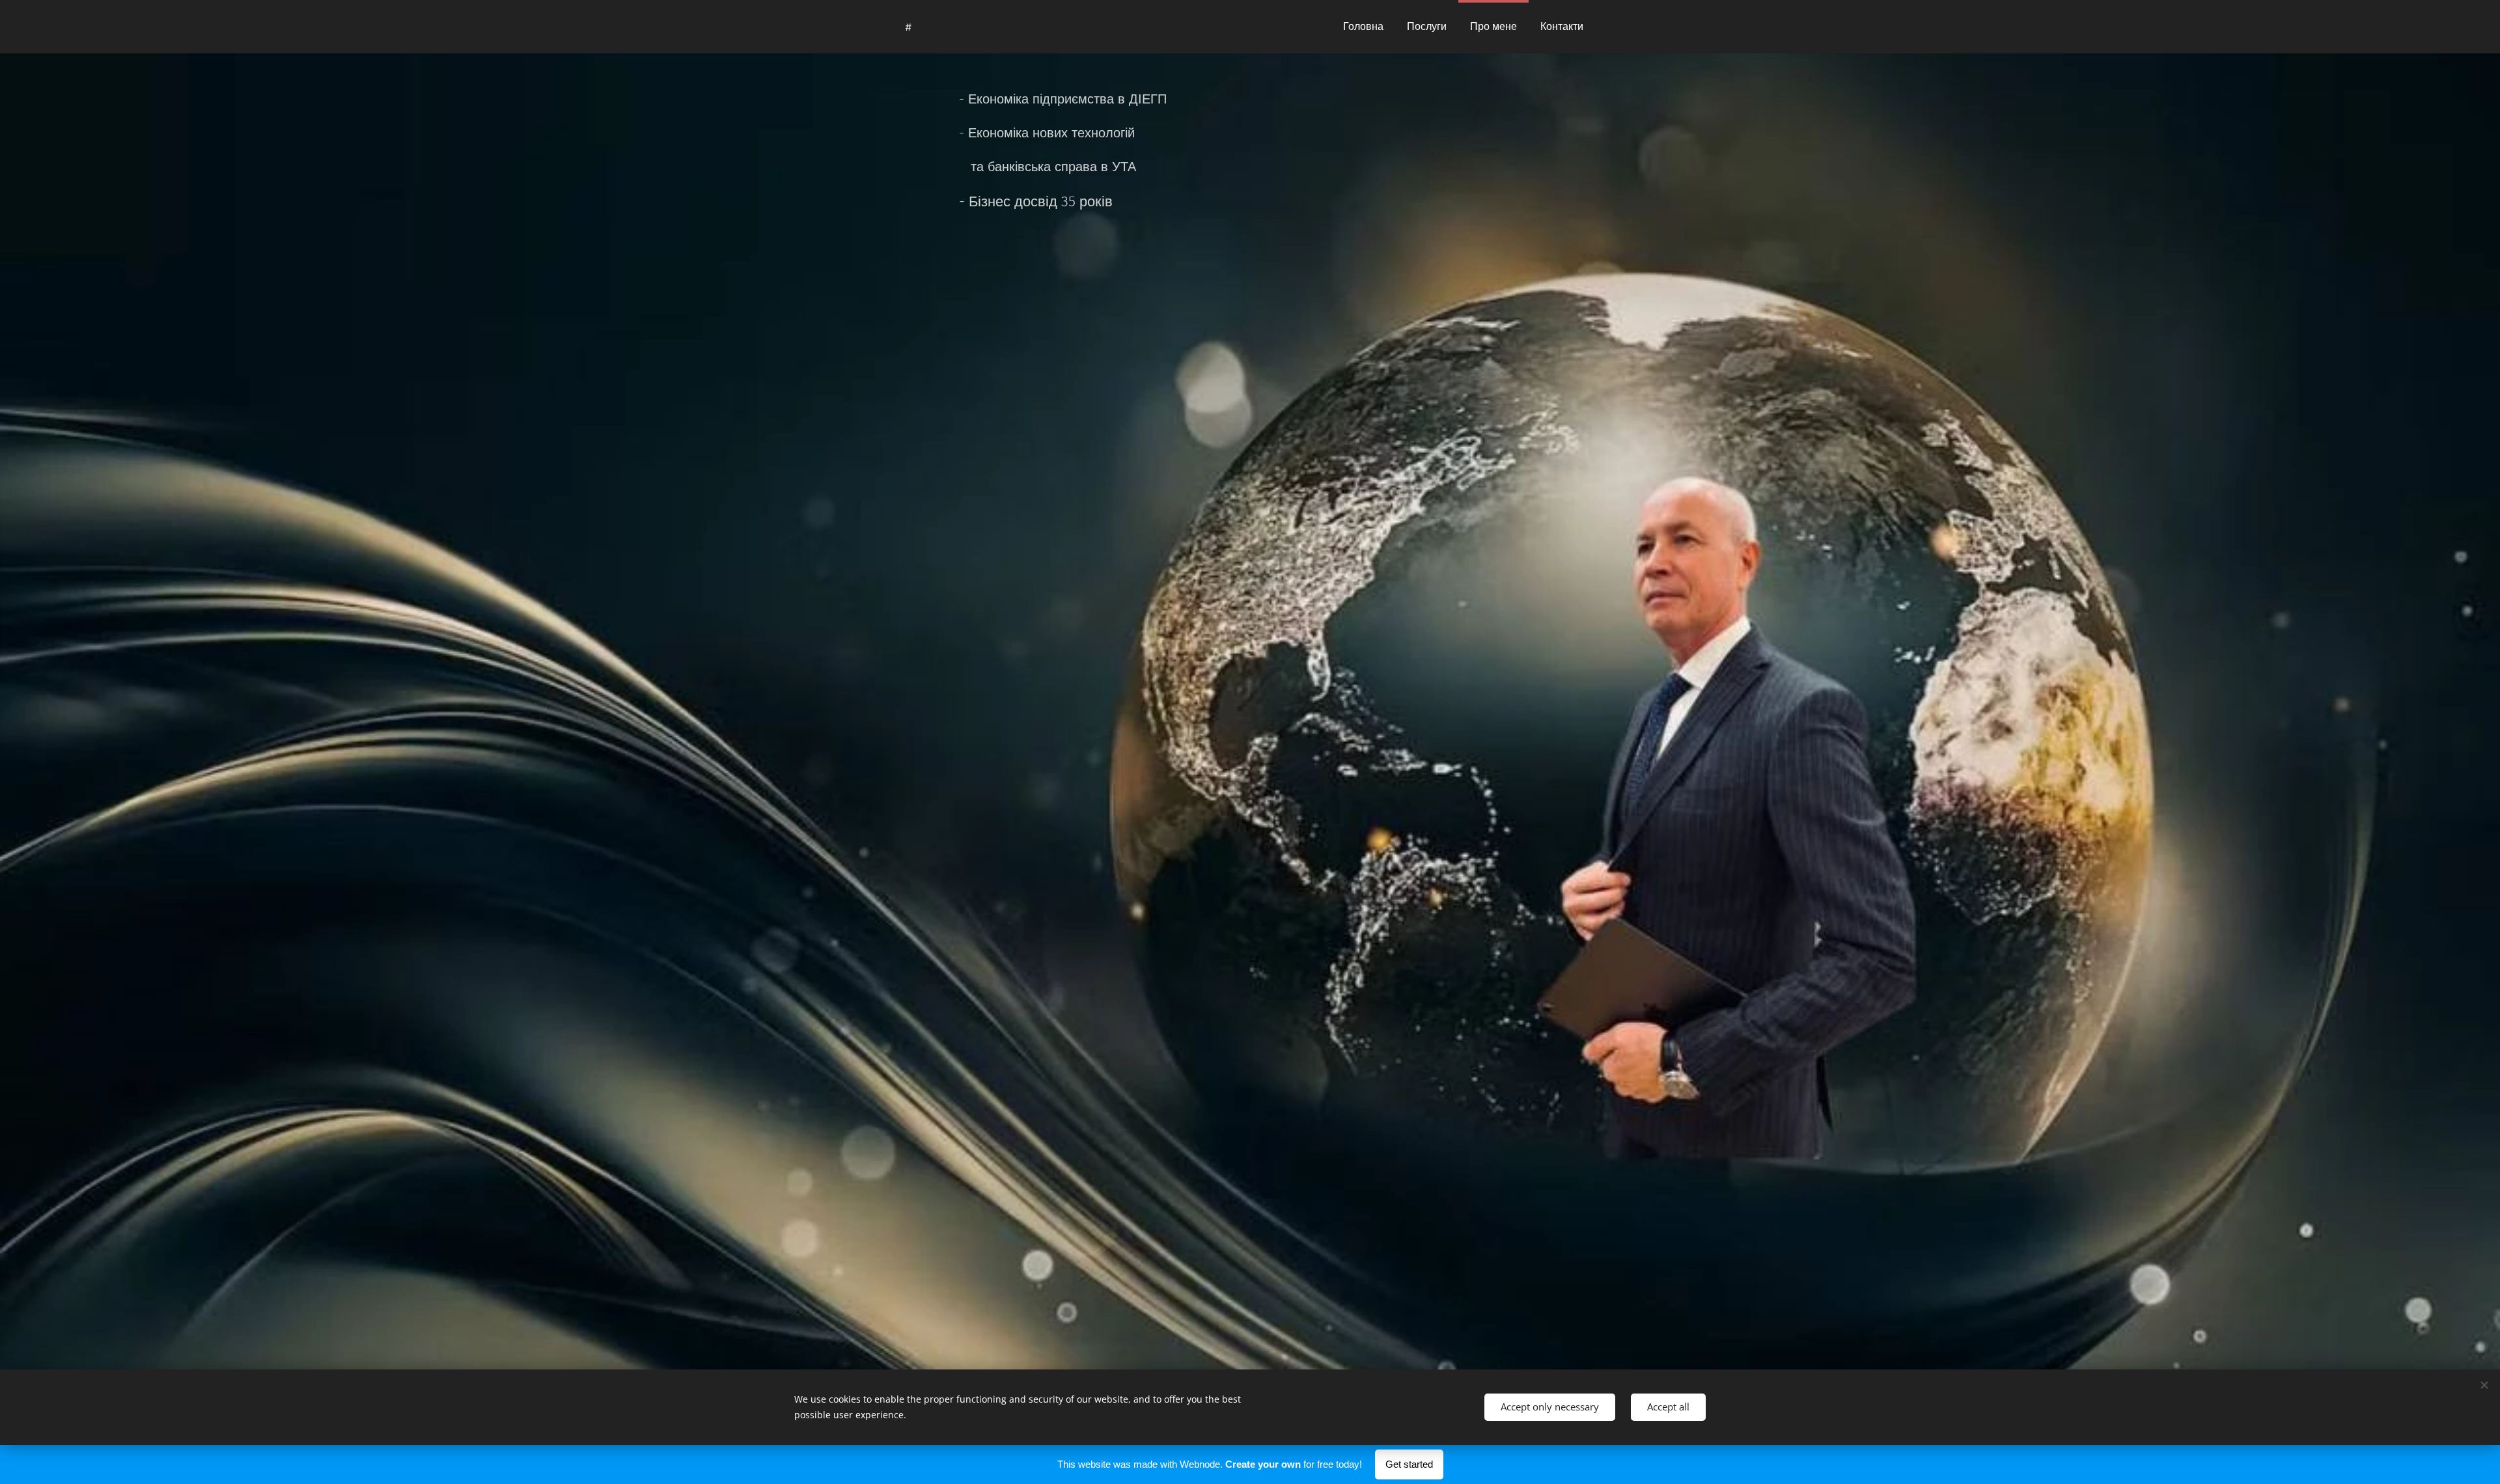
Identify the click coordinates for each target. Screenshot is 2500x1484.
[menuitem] (1363, 27)
